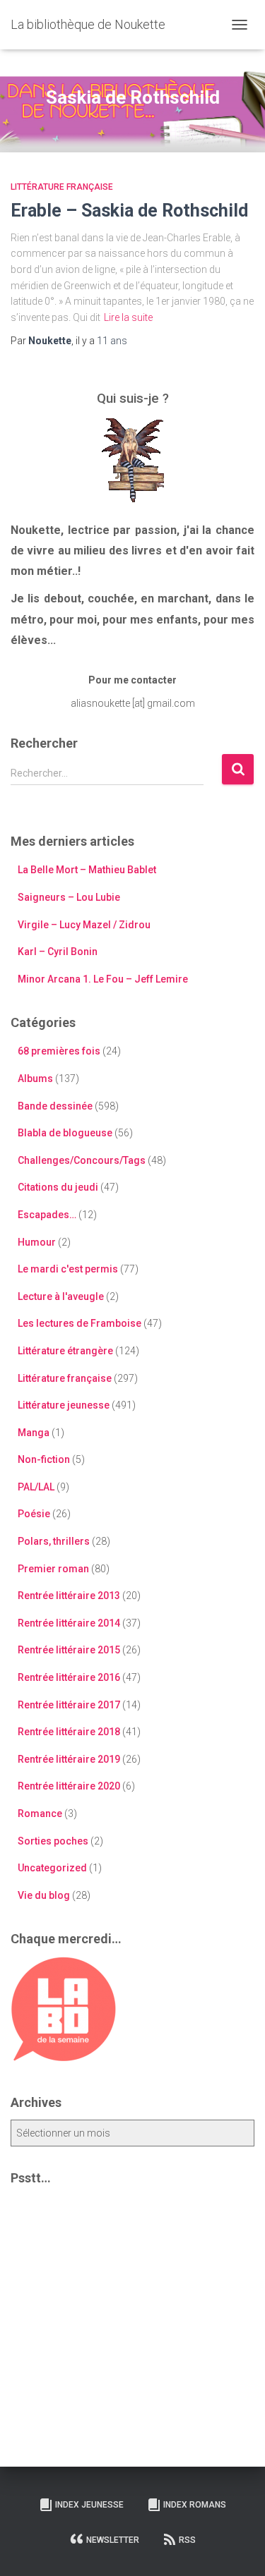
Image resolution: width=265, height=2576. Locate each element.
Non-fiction (44, 1459)
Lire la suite (128, 317)
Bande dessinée (55, 1106)
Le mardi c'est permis (68, 1269)
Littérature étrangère (65, 1351)
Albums (35, 1079)
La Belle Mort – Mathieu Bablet (87, 870)
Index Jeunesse (89, 2505)
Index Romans (195, 2505)
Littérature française (62, 187)
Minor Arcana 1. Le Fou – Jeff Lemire (103, 979)
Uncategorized (52, 1868)
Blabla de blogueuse (65, 1133)
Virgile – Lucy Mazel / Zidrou (84, 925)
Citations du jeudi (58, 1187)
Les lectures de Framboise (79, 1323)
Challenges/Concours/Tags (82, 1160)
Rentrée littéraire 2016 (69, 1677)
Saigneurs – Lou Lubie (69, 897)
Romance (40, 1813)
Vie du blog (44, 1895)
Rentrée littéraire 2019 (69, 1759)
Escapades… (47, 1215)
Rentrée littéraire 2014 (69, 1623)
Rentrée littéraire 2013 (69, 1596)
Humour (37, 1242)
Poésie (34, 1514)
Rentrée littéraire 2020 (69, 1786)
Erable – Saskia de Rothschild (129, 211)
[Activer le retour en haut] (237, 2548)
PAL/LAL (36, 1487)
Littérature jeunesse (64, 1405)
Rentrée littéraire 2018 (69, 1732)
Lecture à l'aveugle (61, 1296)
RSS (187, 2540)
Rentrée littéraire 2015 (69, 1650)
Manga (34, 1433)
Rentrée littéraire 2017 (69, 1705)
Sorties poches (53, 1841)
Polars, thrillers (54, 1541)
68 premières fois (59, 1051)
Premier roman (53, 1569)
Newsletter (113, 2540)
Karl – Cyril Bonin (58, 952)
